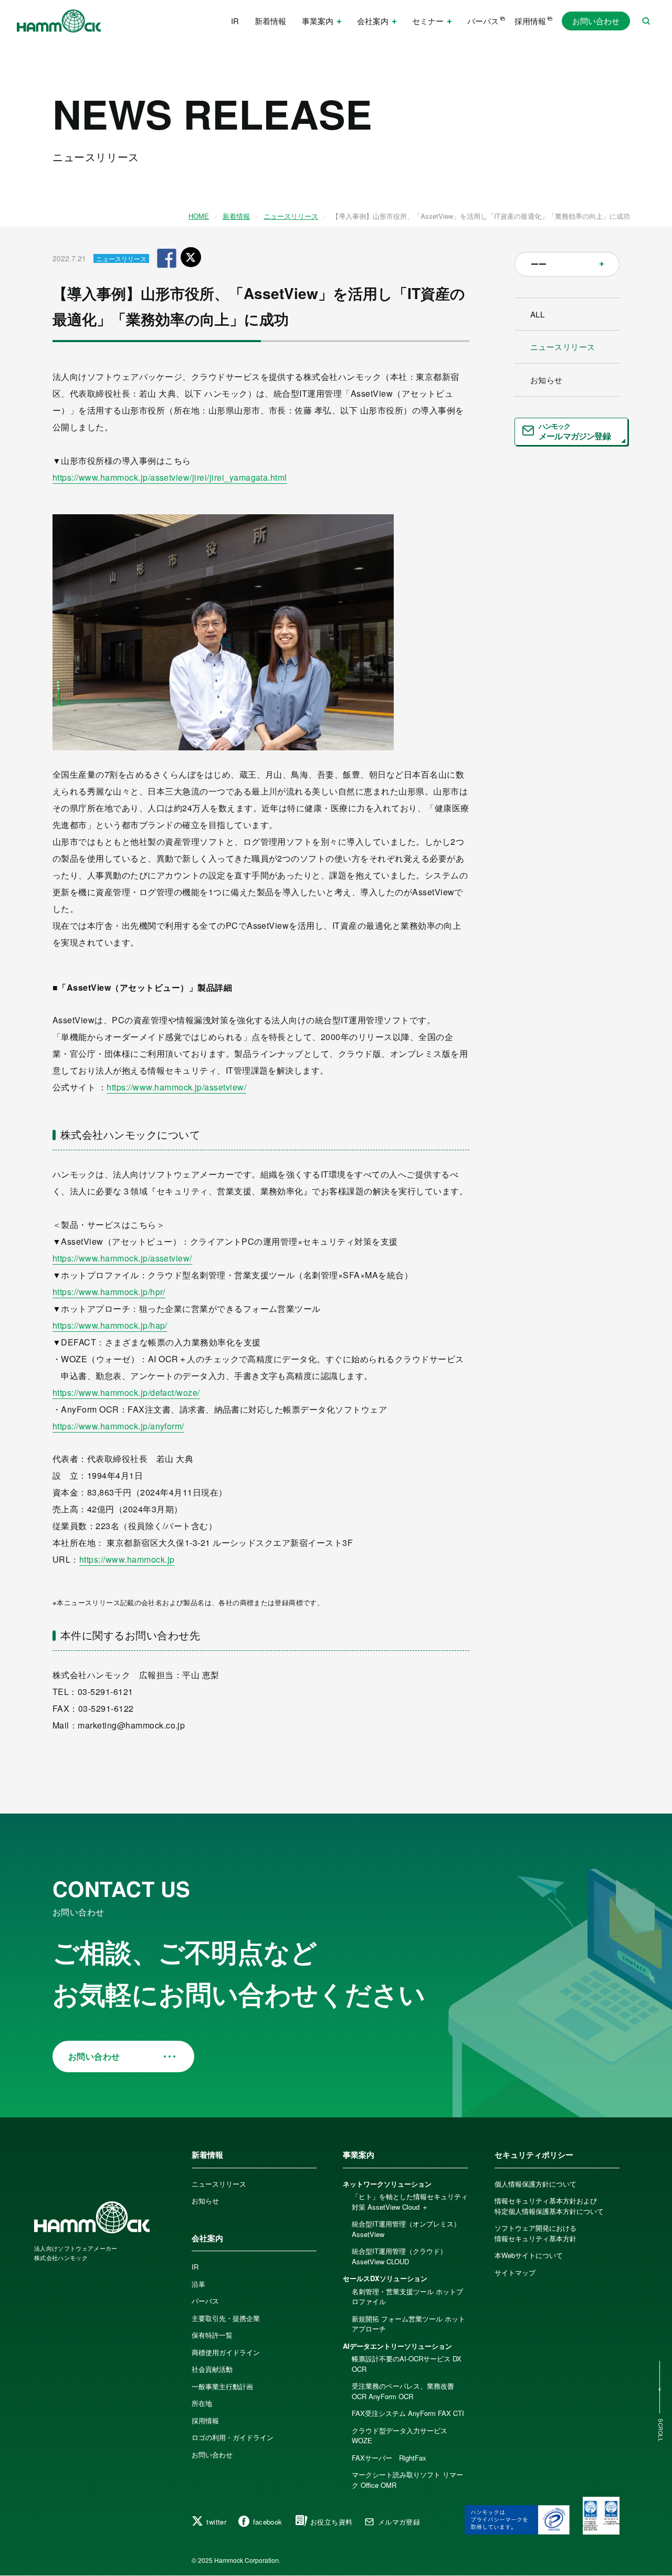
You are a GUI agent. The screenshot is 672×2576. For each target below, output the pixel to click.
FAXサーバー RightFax (389, 2458)
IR (235, 21)
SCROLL (660, 2430)
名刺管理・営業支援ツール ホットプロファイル (407, 2297)
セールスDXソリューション (385, 2278)
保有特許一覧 (212, 2335)
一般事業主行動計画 (222, 2386)
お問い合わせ (596, 21)
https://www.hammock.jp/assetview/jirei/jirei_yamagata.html (170, 477)
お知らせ (547, 380)
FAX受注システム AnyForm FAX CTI (408, 2413)
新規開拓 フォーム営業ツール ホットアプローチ (408, 2324)
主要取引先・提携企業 (226, 2318)
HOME (199, 216)
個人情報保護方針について (535, 2184)
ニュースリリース (291, 216)
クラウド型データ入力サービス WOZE (400, 2436)
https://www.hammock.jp (127, 1559)
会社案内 (207, 2238)
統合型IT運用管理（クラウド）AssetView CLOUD (399, 2256)
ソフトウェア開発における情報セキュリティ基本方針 (535, 2233)
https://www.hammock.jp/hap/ (110, 1325)
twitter (216, 2522)
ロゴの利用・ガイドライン (233, 2437)
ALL (537, 314)
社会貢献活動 (212, 2369)
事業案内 (359, 2155)
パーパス (483, 21)
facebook (268, 2522)
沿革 (198, 2284)
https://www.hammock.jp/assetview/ (176, 1087)
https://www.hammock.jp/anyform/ (118, 1426)
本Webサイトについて (529, 2255)
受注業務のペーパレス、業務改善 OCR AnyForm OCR (403, 2391)
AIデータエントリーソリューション (397, 2346)
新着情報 (270, 21)
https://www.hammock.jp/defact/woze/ (126, 1392)
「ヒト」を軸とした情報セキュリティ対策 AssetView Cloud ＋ (410, 2202)
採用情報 (530, 21)
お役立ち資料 (331, 2522)
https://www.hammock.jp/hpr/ (109, 1292)
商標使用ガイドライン (226, 2352)
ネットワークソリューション (387, 2184)
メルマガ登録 (399, 2522)
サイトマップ (515, 2272)
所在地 (202, 2403)
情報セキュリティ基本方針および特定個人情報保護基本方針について (549, 2206)
